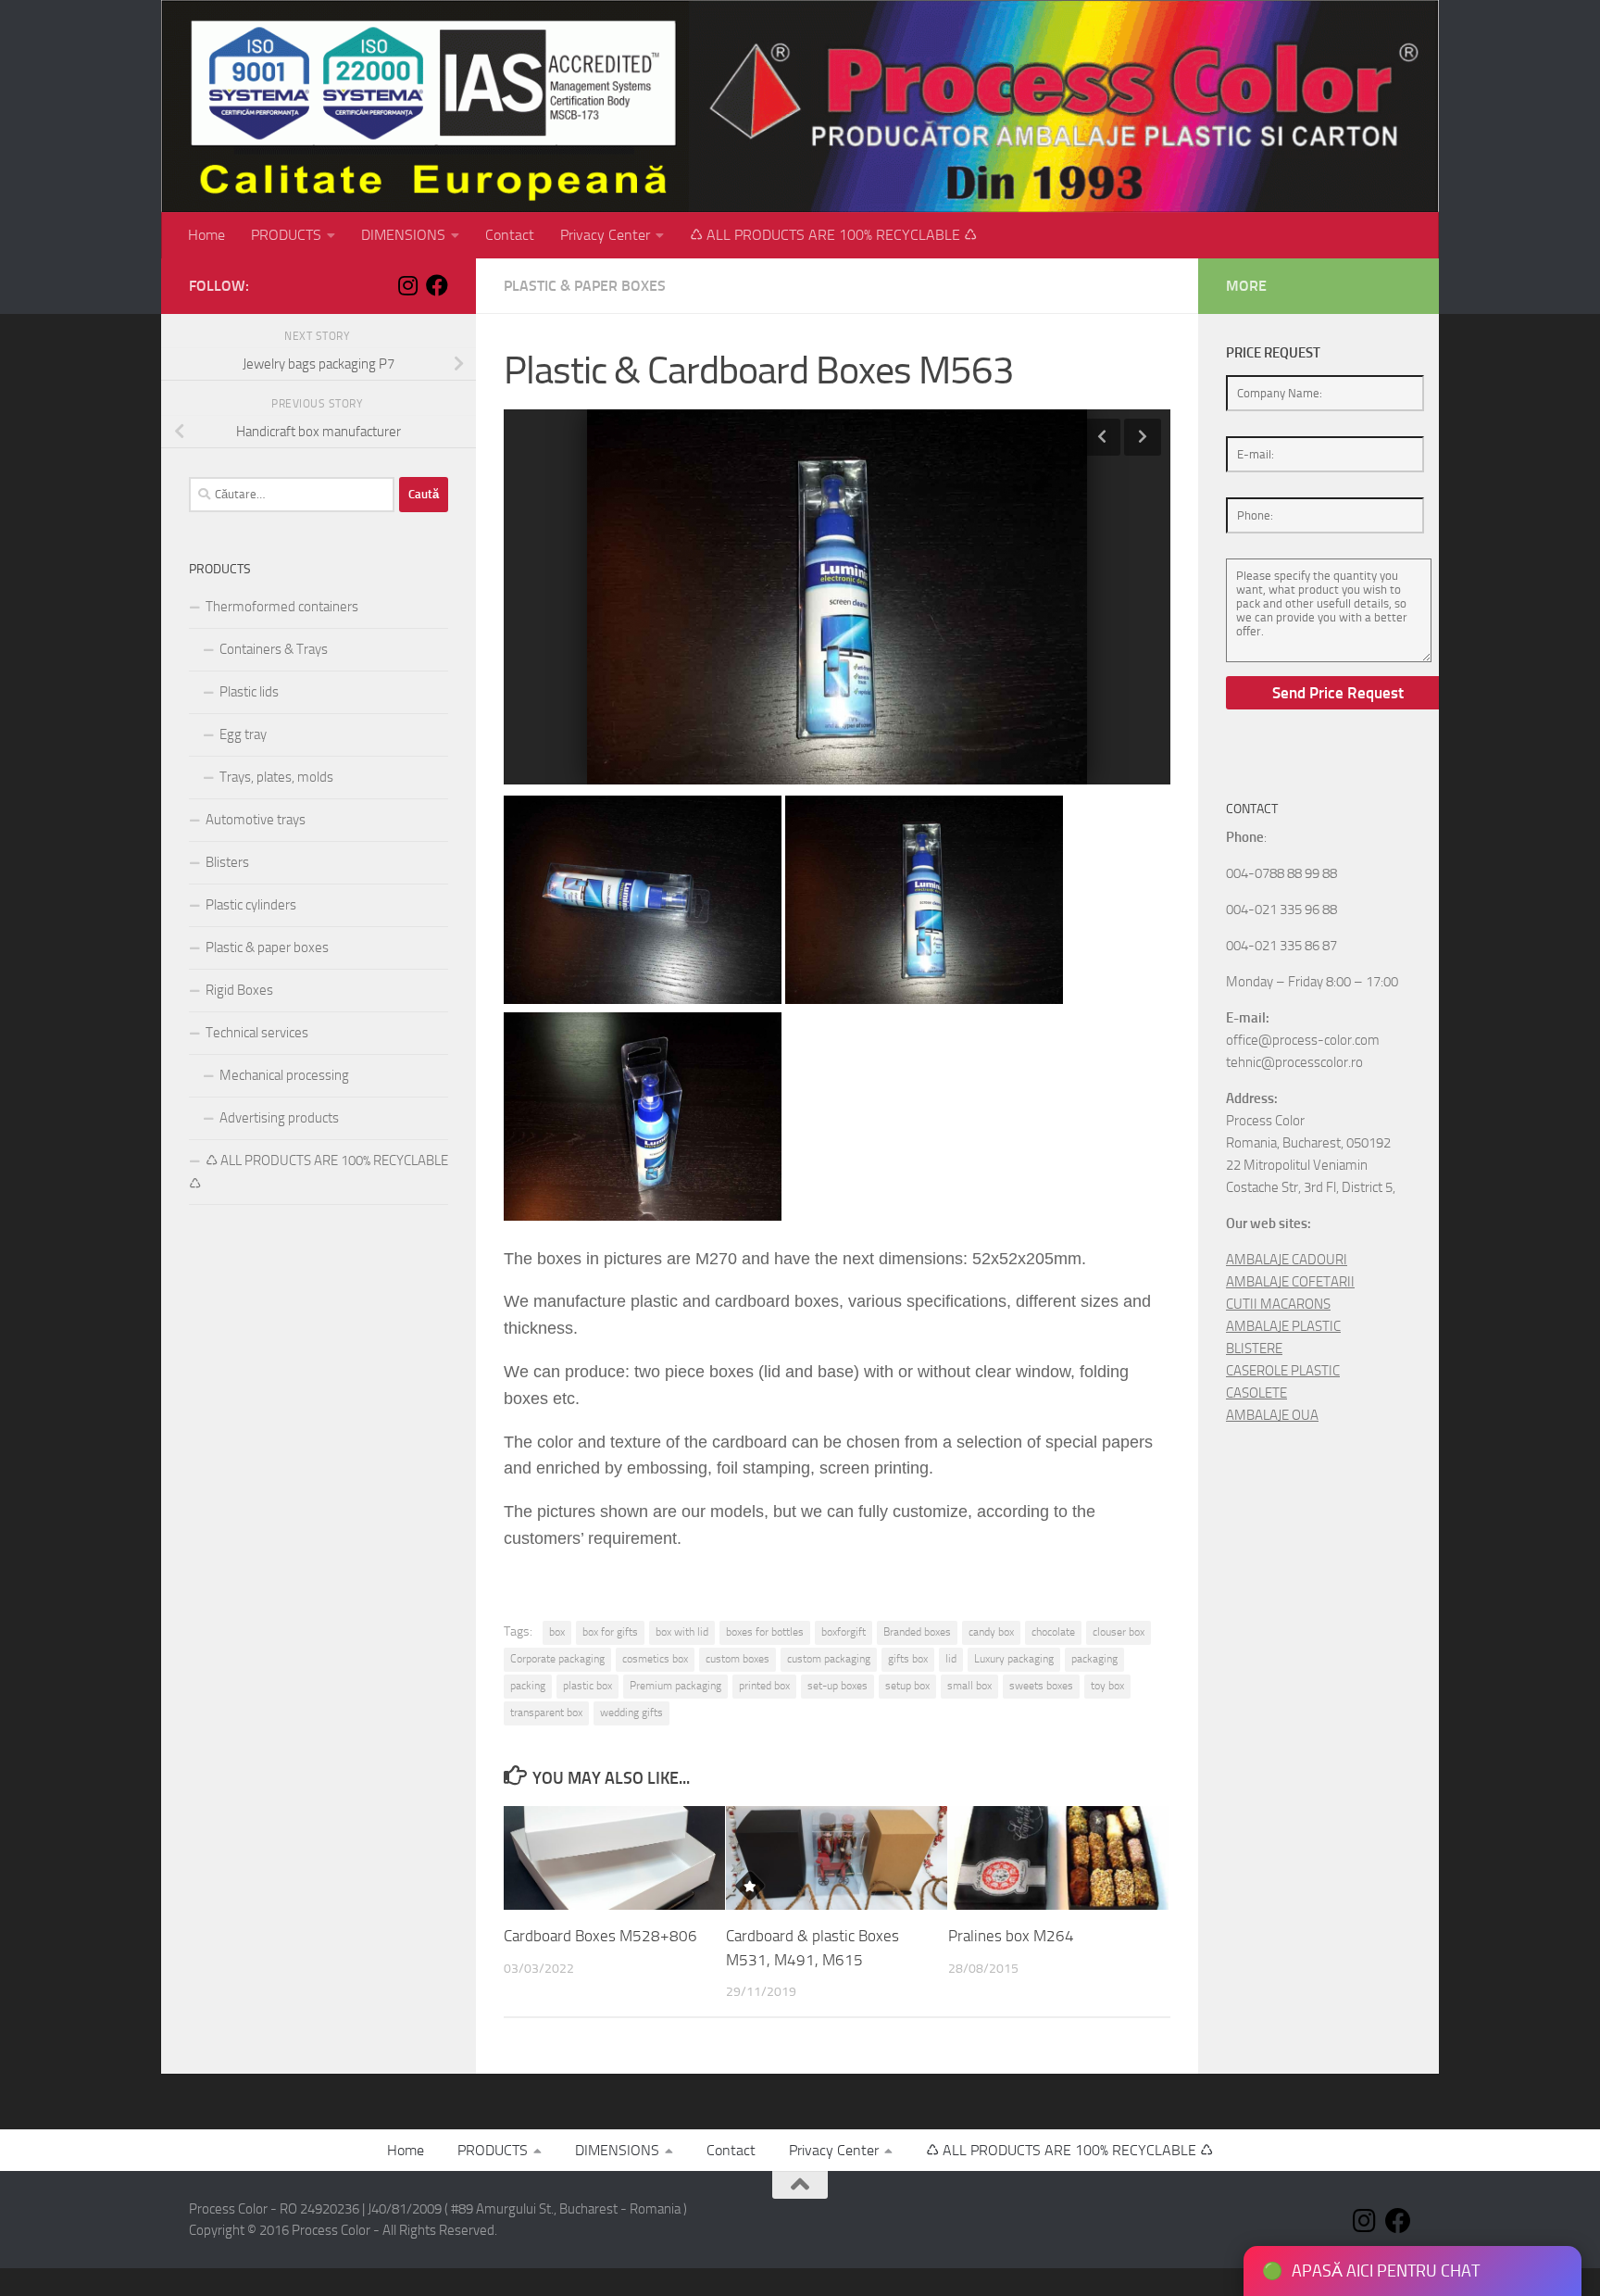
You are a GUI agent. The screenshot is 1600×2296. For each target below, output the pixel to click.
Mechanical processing (284, 1075)
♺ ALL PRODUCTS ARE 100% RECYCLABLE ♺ (833, 235)
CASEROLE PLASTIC (1283, 1371)
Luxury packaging (1014, 1659)
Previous (1102, 437)
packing (528, 1686)
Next (1143, 437)
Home (206, 235)
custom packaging (829, 1659)
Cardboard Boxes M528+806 (600, 1936)
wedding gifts (631, 1713)
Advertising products (279, 1118)
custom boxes (737, 1659)
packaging (1094, 1659)
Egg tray (243, 734)
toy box (1107, 1686)
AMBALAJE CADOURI (1287, 1260)
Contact (510, 235)
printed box (764, 1686)
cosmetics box (655, 1659)
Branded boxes (917, 1632)
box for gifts (610, 1632)
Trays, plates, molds (276, 777)
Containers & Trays (274, 649)
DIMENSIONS (403, 235)
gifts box (908, 1659)
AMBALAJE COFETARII (1290, 1282)
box (557, 1632)
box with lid (682, 1632)
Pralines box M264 (1011, 1936)
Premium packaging (675, 1686)
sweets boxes (1041, 1686)
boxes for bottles (765, 1632)
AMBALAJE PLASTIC (1283, 1326)
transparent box (546, 1713)
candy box (991, 1632)
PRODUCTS (286, 235)
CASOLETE (1256, 1393)
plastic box (587, 1686)
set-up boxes (837, 1686)
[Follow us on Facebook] (437, 285)
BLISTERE (1254, 1349)
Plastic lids (249, 692)
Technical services (257, 1033)
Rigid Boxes (239, 990)
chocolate (1053, 1632)
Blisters (227, 862)
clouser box (1119, 1632)
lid (951, 1659)
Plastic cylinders (251, 905)
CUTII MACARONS (1278, 1304)
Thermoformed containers (282, 607)
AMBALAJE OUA (1272, 1415)
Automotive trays (256, 820)
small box (969, 1686)
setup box (907, 1686)
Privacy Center (605, 235)
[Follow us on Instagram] (407, 285)
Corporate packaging (557, 1659)
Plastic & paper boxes (585, 286)
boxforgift (844, 1632)
